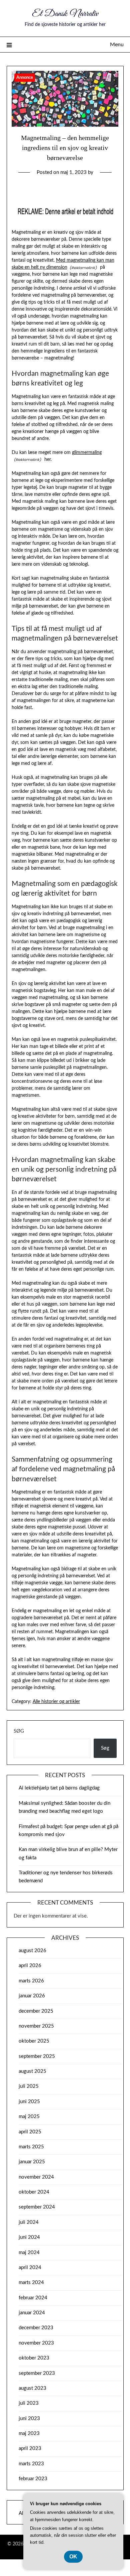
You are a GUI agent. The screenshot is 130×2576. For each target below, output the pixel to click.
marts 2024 (31, 2283)
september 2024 (37, 2207)
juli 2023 (29, 2403)
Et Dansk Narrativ (65, 14)
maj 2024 (29, 2253)
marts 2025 (31, 2147)
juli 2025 (29, 2086)
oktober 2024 (34, 2192)
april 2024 (30, 2268)
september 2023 (37, 2373)
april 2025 (30, 2132)
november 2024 (36, 2177)
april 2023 (30, 2448)
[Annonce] (65, 125)
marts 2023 (31, 2464)
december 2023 (36, 2328)
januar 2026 (32, 1996)
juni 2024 (29, 2237)
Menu (117, 45)
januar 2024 (32, 2313)
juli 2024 (29, 2222)
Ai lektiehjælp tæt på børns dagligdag (59, 1788)
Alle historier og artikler (56, 1702)
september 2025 (37, 2056)
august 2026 (32, 1951)
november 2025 (36, 2026)
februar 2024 (33, 2298)
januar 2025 (32, 2162)
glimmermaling (87, 453)
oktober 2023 (34, 2358)
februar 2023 (33, 2479)
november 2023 (36, 2343)
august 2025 (32, 2071)
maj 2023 (29, 2433)
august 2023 (32, 2388)
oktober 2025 (34, 2041)
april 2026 (30, 1966)
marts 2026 (31, 1981)
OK (73, 2557)
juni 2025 (29, 2102)
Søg (19, 1731)
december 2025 (36, 2011)
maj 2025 (29, 2117)
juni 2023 (29, 2419)
